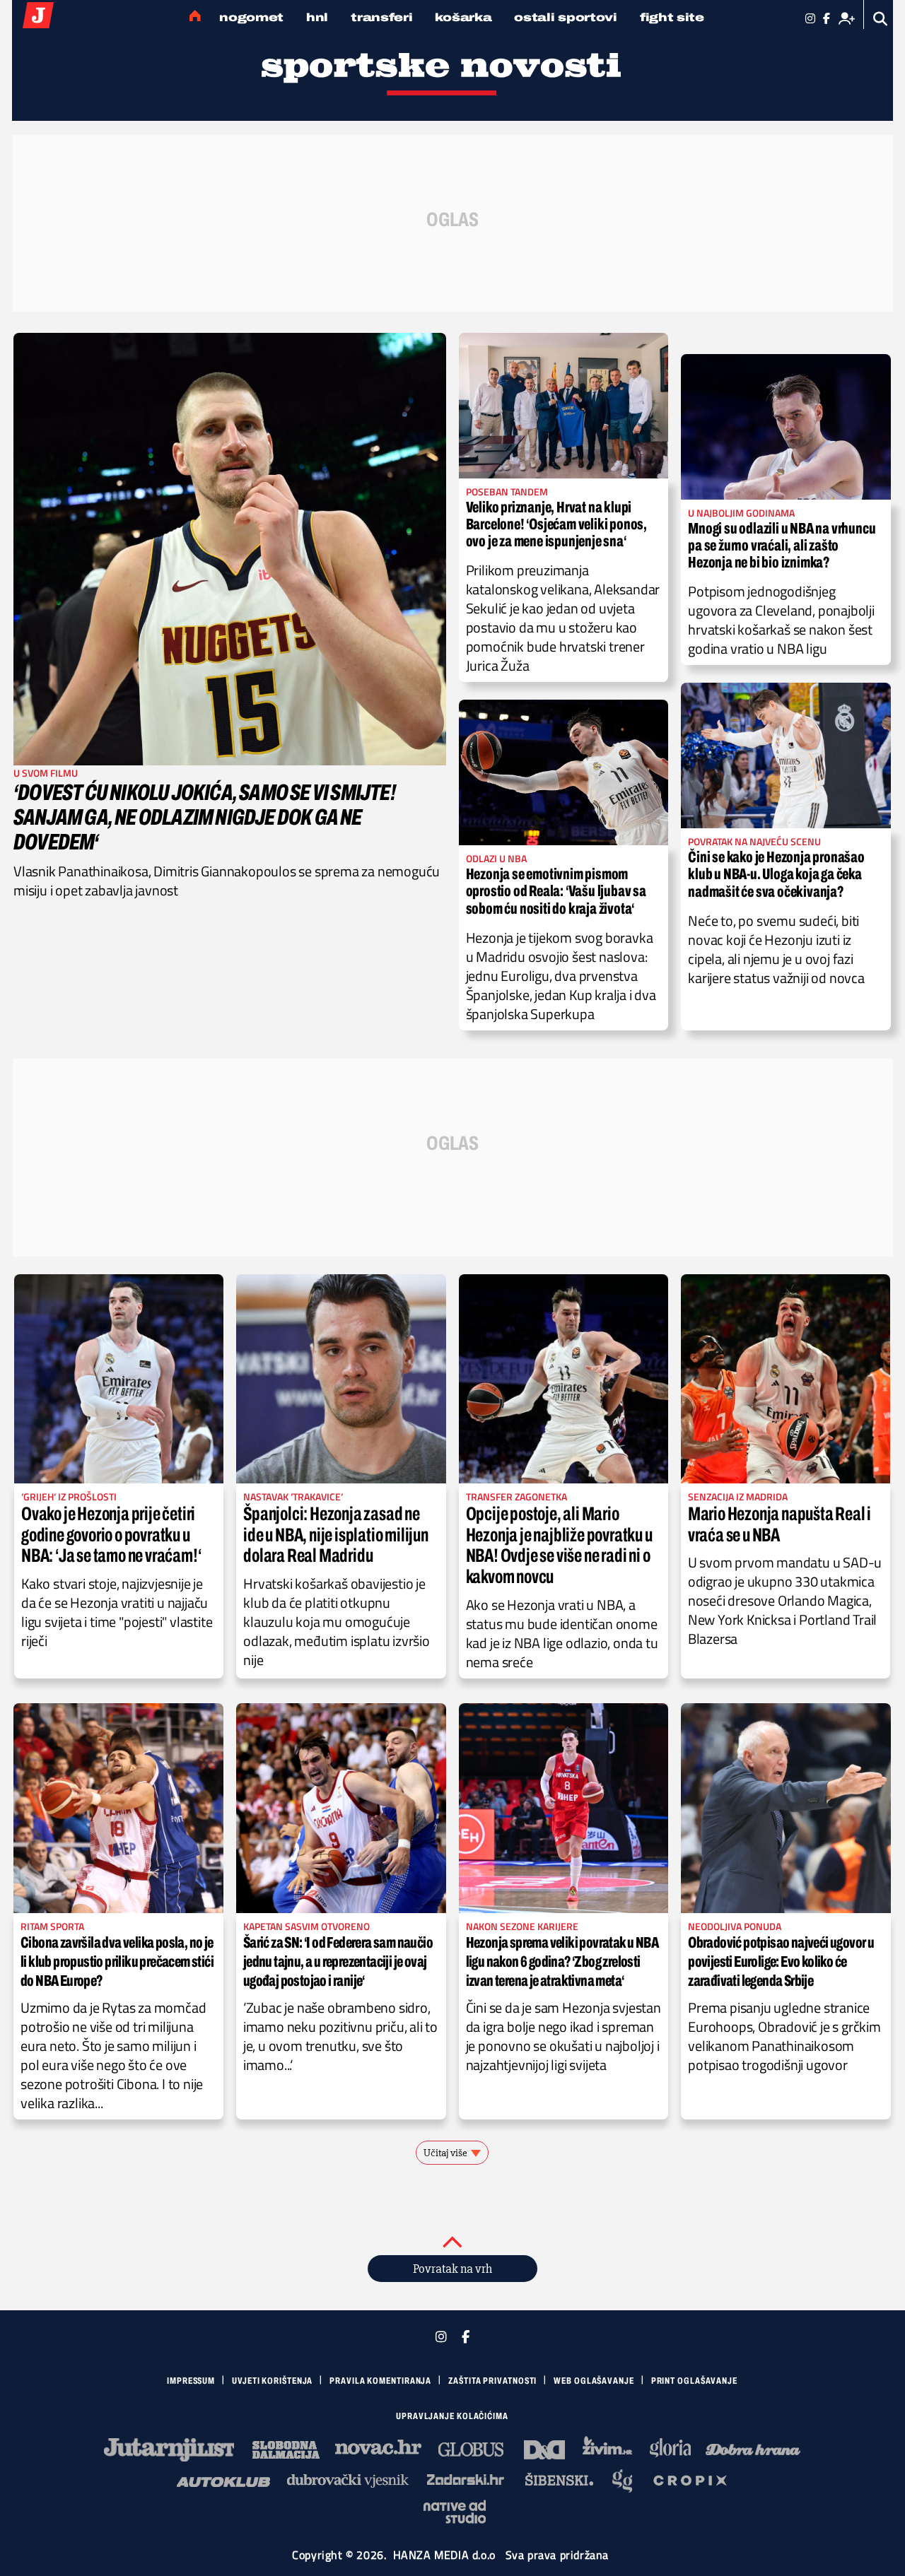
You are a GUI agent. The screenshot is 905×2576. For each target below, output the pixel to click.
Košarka (463, 17)
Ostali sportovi (566, 17)
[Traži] (881, 19)
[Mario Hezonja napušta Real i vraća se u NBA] (786, 1379)
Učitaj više (445, 2153)
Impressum (191, 2381)
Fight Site (672, 17)
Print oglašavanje (694, 2381)
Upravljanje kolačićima (452, 2416)
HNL (317, 17)
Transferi (381, 17)
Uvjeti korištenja (272, 2381)
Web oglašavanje (594, 2381)
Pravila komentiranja (380, 2381)
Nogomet (251, 17)
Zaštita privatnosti (492, 2381)
